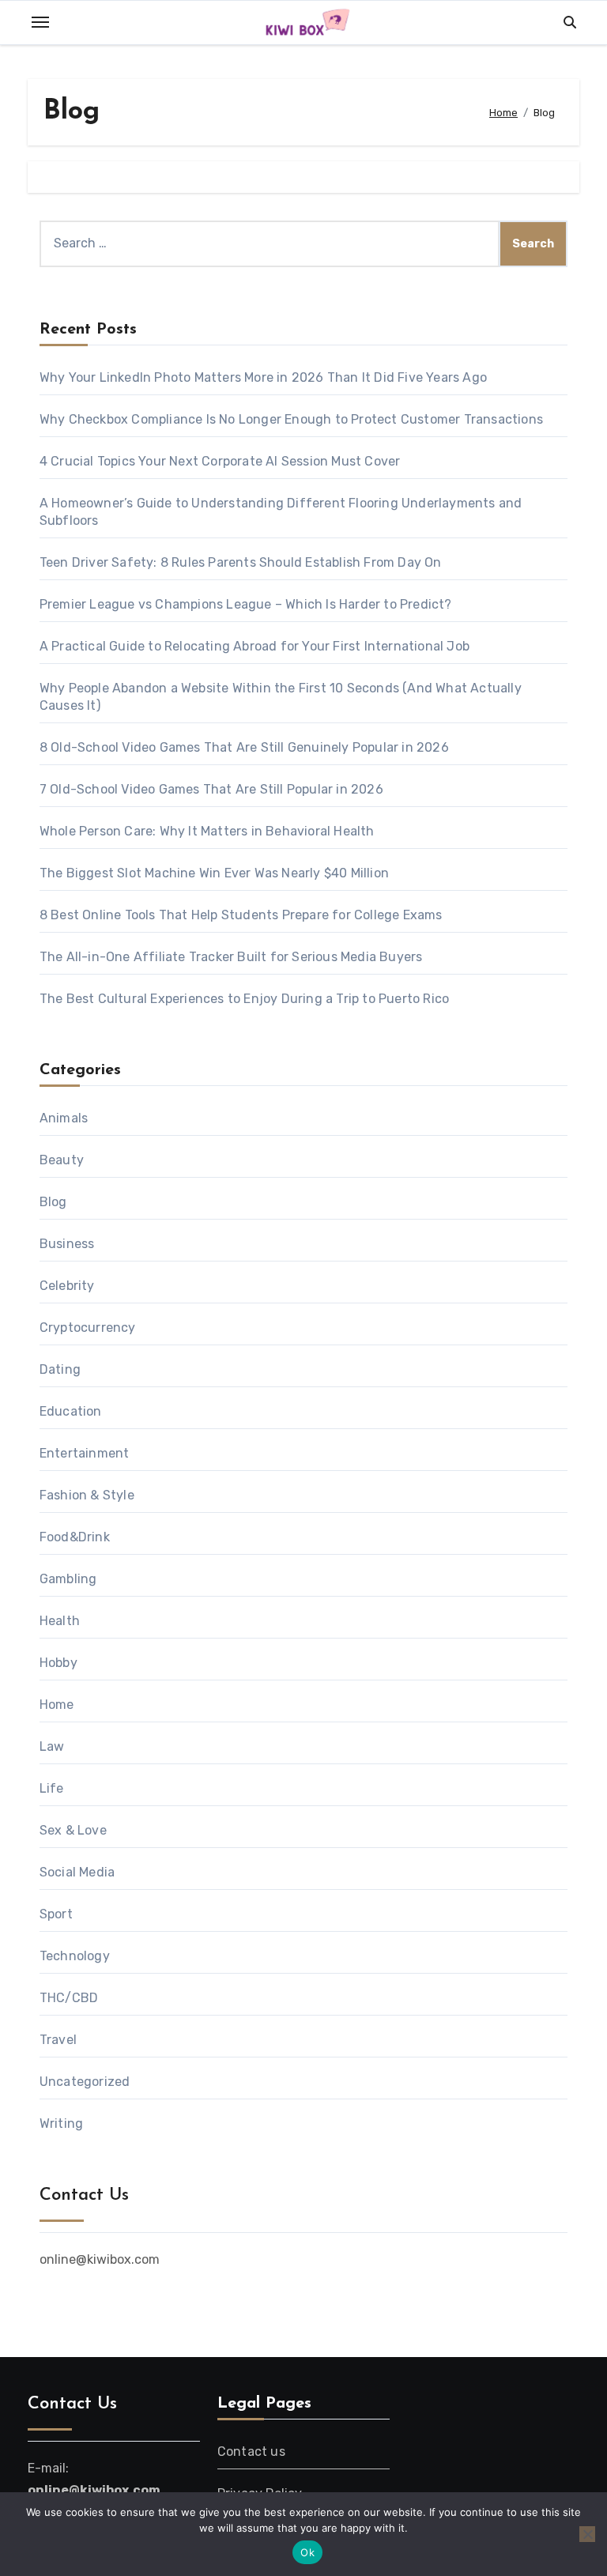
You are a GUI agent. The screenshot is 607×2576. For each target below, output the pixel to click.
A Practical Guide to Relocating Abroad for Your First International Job (254, 646)
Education (71, 1411)
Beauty (62, 1160)
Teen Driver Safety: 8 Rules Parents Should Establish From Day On (241, 562)
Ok (307, 2552)
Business (67, 1244)
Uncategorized (85, 2082)
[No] (587, 2534)
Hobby (58, 1663)
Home (57, 1705)
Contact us (251, 2452)
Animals (64, 1118)
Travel (58, 2040)
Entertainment (85, 1453)
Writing (61, 2123)
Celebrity (67, 1286)
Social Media (77, 1872)
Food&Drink (75, 1537)
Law (52, 1746)
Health (60, 1621)
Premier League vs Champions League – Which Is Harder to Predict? (246, 604)
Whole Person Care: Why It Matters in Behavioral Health (207, 831)
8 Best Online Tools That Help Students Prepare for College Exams (241, 915)
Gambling (68, 1579)
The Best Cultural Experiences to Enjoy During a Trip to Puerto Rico (244, 999)
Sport (56, 1914)
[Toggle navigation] (40, 22)
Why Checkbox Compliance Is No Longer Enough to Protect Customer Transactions (291, 419)
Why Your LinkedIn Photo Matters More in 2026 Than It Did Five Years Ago (265, 377)
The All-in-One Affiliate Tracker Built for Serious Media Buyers (231, 957)
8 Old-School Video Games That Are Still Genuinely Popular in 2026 (244, 747)
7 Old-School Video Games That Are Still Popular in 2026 (211, 789)
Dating (60, 1369)
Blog (53, 1202)
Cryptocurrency (88, 1328)
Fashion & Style (87, 1495)
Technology (75, 1956)
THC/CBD (69, 1998)
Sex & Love (73, 1830)
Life (52, 1788)
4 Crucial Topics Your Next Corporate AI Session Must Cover (220, 461)
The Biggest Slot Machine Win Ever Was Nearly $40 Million (214, 873)
